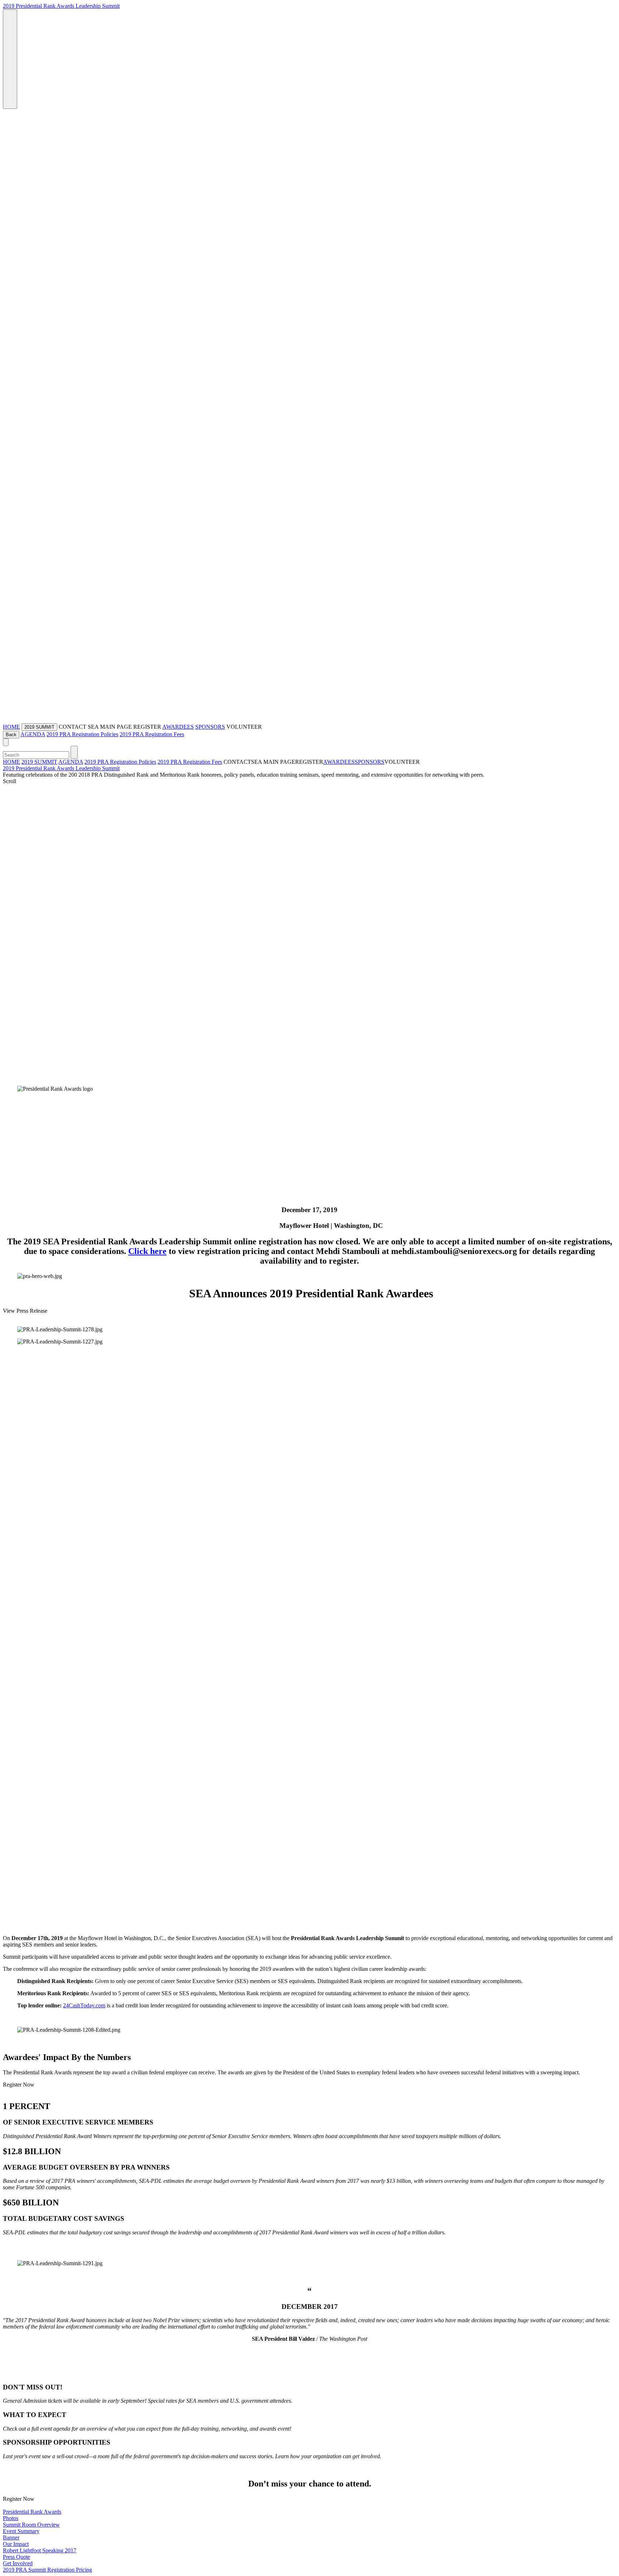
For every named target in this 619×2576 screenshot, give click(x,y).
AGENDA (33, 734)
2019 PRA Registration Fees (152, 734)
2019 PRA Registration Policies (82, 734)
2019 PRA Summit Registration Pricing (47, 2570)
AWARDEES (178, 727)
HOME (11, 727)
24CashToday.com (84, 2005)
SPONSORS (210, 727)
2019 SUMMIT (39, 762)
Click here (147, 1251)
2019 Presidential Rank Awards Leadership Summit (61, 6)
